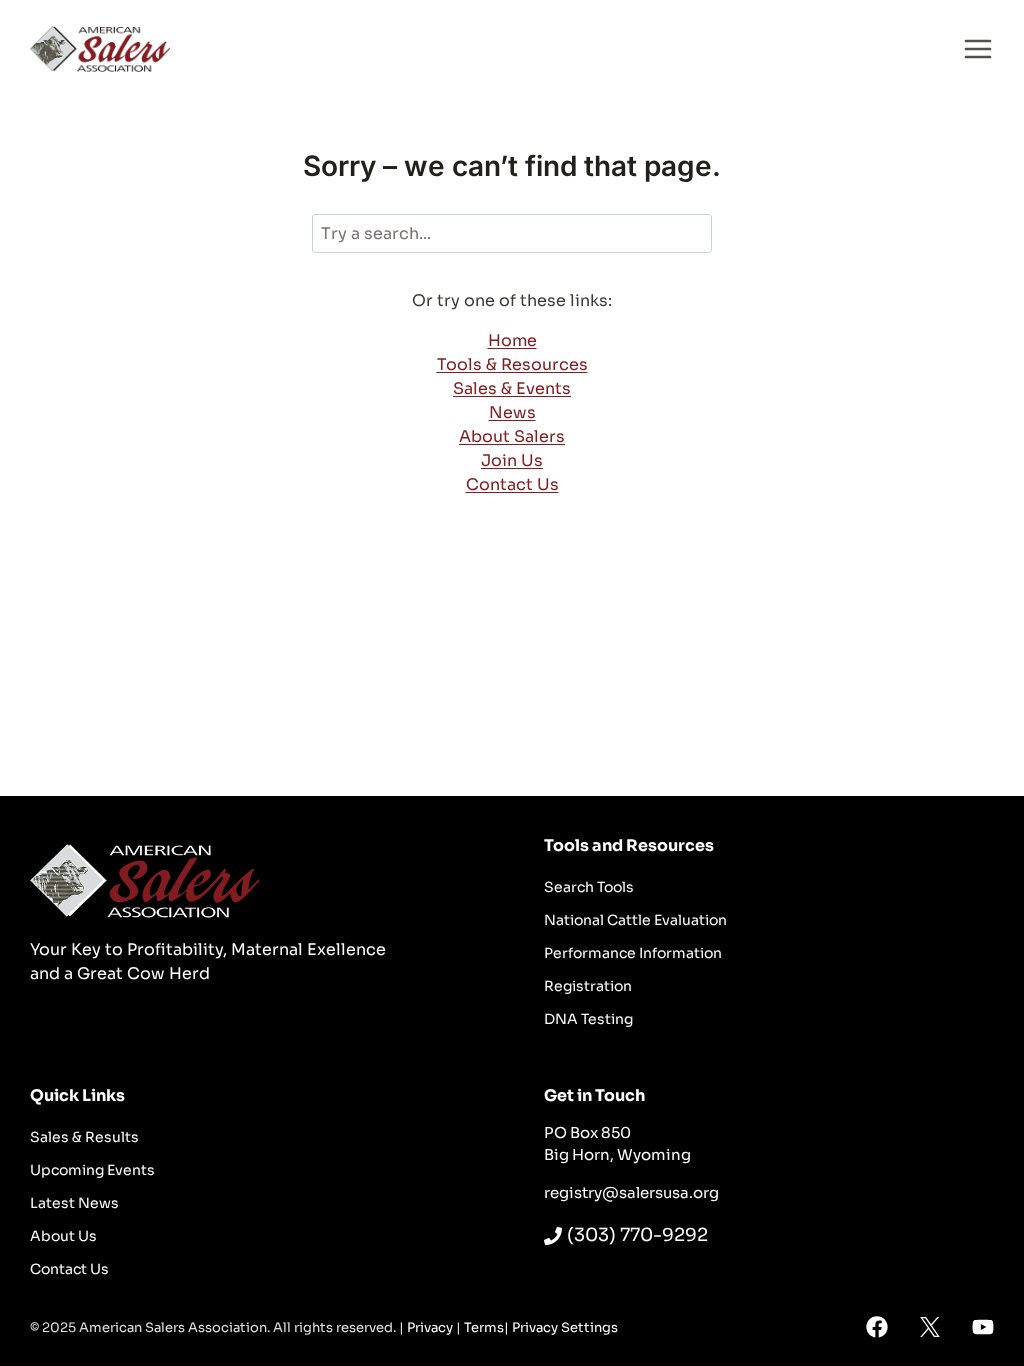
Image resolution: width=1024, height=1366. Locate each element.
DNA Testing (588, 1019)
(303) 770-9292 (637, 1235)
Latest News (74, 1203)
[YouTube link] (983, 1327)
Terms (484, 1327)
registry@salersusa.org (631, 1192)
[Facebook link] (877, 1327)
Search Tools (589, 887)
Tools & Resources (512, 364)
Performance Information (633, 953)
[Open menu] (978, 48)
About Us (63, 1236)
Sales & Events (512, 388)
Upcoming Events (92, 1170)
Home (512, 340)
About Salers (512, 436)
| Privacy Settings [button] (561, 1327)
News (512, 412)
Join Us (512, 460)
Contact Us (512, 484)
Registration (588, 986)
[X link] (930, 1327)
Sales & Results (84, 1137)
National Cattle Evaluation (635, 920)
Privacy (430, 1327)
